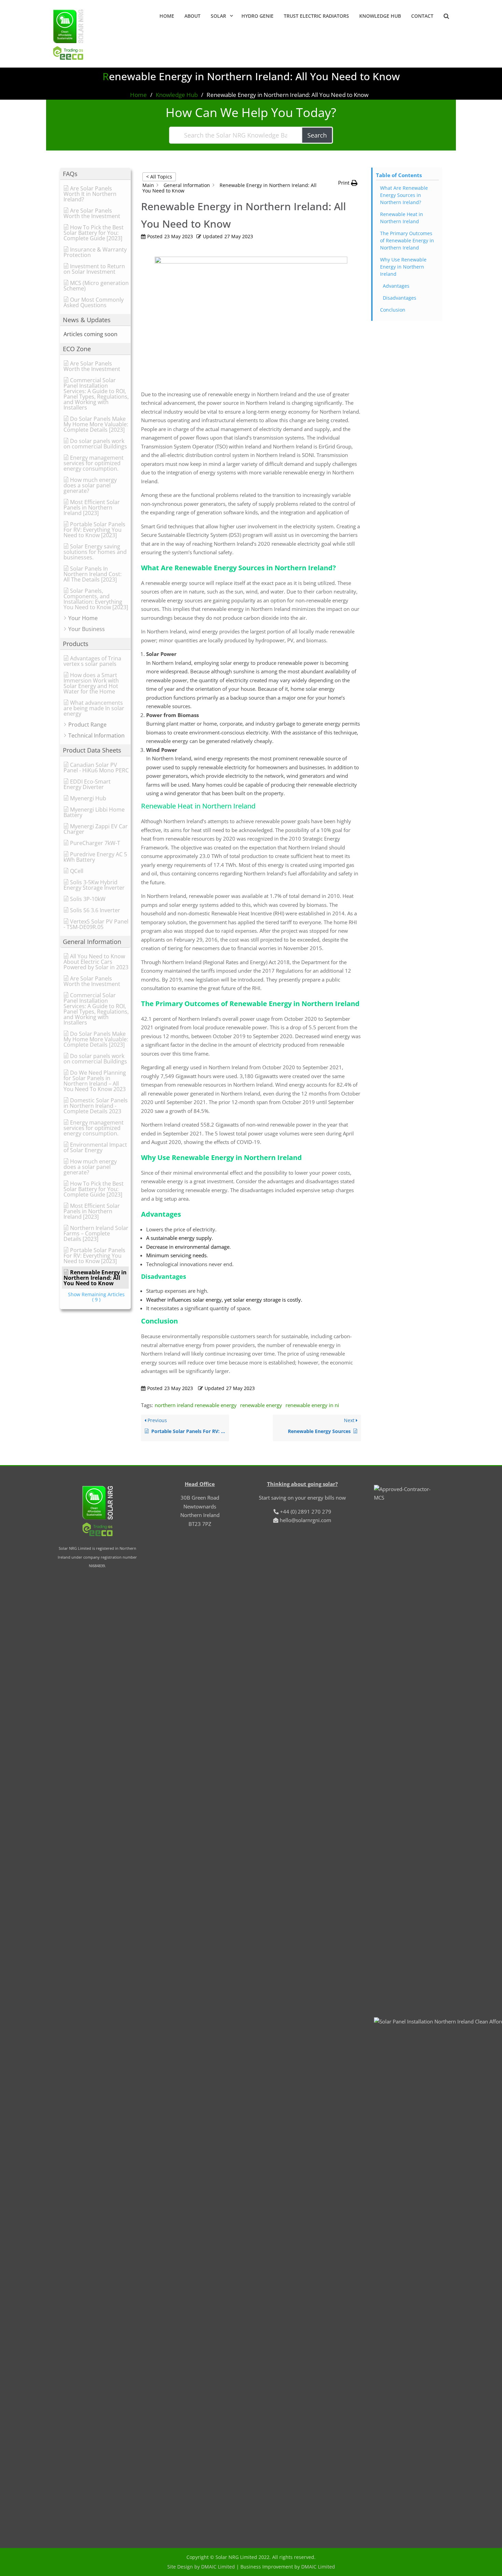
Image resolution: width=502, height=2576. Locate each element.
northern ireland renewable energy (196, 1405)
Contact (422, 16)
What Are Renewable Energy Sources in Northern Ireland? (404, 195)
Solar (218, 16)
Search (317, 135)
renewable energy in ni (312, 1405)
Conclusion (393, 310)
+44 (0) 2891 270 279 (306, 1512)
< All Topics (159, 177)
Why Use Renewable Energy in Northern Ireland (403, 267)
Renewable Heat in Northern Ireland (402, 218)
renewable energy (261, 1405)
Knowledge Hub (380, 16)
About (192, 16)
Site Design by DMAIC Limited (201, 2567)
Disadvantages (400, 298)
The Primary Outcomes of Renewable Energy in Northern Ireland (407, 240)
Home (167, 16)
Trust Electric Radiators (316, 16)
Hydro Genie (257, 16)
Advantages (396, 286)
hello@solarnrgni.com (305, 1520)
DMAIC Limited (318, 2567)
